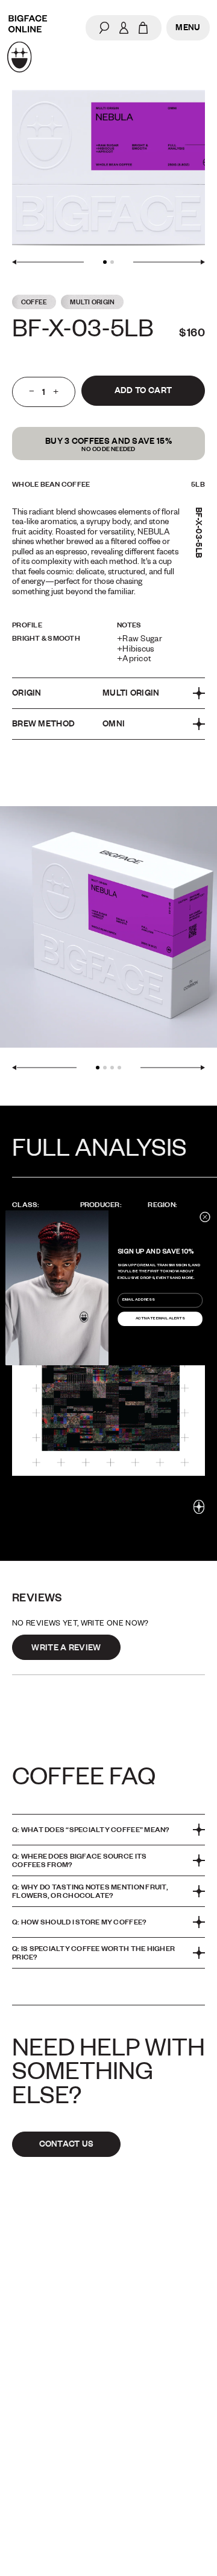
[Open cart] (143, 28)
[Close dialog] (205, 1217)
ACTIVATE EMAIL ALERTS (160, 1319)
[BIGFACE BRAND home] (27, 44)
